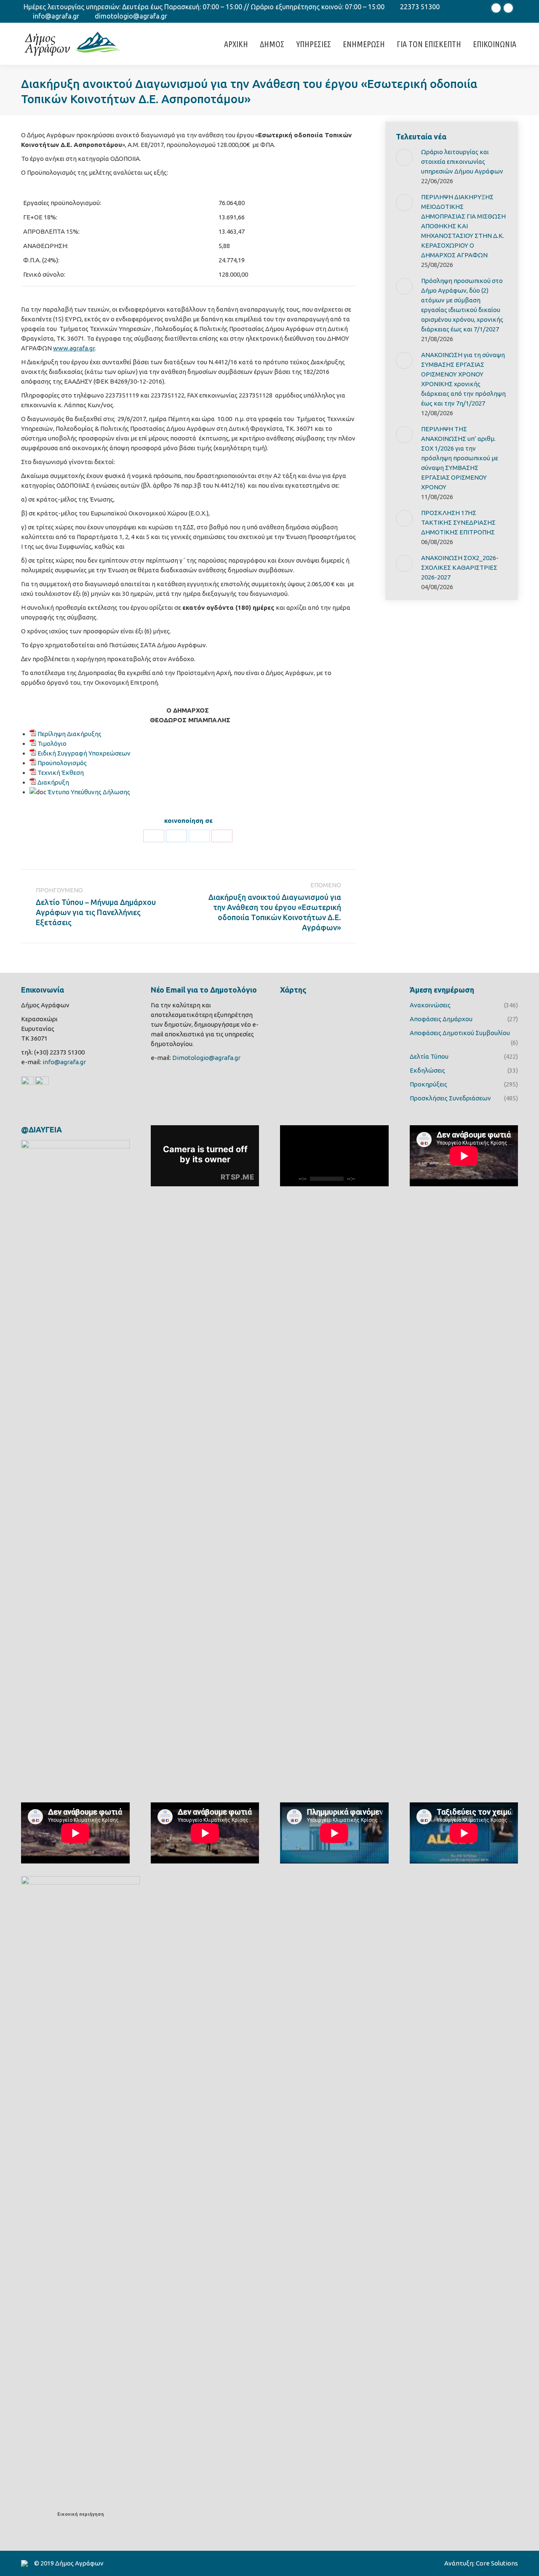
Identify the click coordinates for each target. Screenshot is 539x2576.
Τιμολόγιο (52, 743)
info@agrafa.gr (56, 16)
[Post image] (404, 157)
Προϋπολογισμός (62, 763)
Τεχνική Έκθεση (61, 773)
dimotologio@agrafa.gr (131, 16)
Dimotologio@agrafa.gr (206, 1058)
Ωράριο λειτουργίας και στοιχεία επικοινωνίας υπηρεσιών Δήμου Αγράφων (462, 162)
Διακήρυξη (53, 782)
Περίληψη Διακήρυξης (69, 734)
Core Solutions (497, 2563)
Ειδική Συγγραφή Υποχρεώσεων (84, 753)
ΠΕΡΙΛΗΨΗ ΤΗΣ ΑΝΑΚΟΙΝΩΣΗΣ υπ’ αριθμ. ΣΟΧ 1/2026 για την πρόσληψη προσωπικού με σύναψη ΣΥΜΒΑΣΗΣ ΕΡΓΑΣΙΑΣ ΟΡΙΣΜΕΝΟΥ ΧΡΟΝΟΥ (460, 458)
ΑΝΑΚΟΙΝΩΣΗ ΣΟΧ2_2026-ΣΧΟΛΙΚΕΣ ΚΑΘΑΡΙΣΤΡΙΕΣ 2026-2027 (460, 567)
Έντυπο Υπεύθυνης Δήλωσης (89, 792)
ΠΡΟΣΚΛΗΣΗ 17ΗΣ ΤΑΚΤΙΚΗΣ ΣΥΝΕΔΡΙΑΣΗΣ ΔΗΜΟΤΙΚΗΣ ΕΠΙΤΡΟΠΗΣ (458, 522)
